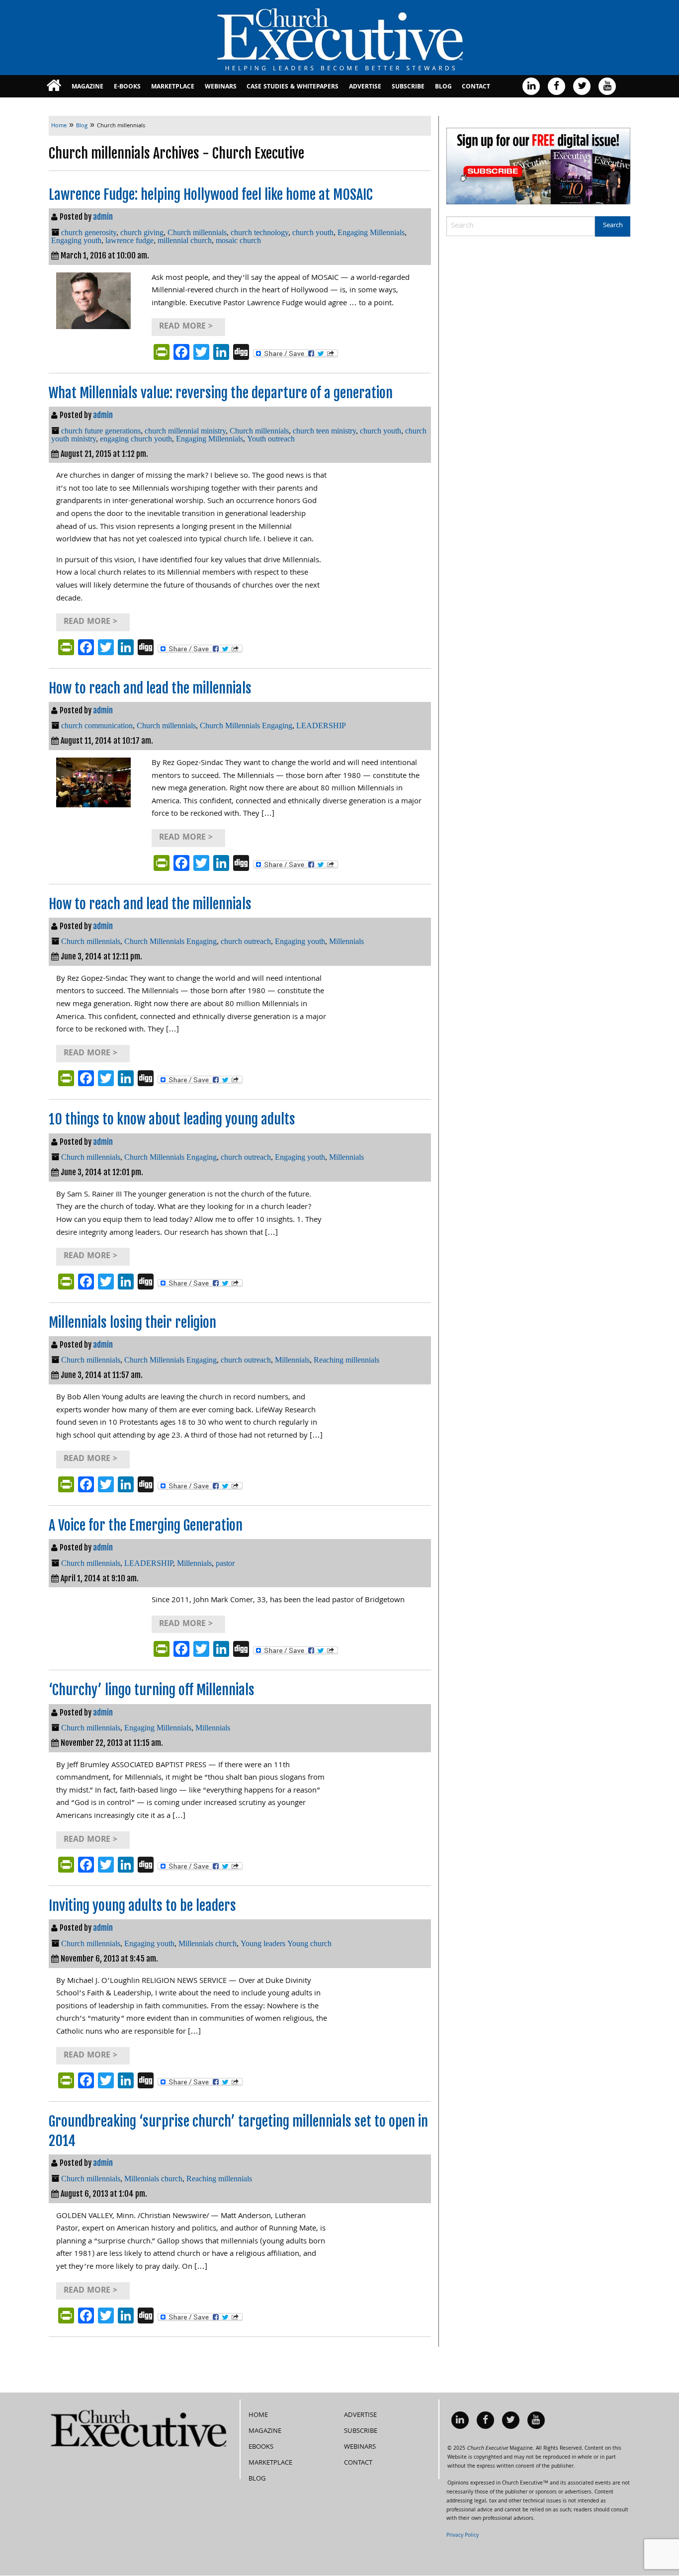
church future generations (101, 431)
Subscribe (408, 87)
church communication (97, 726)
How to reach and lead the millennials (150, 688)
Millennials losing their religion (132, 1323)
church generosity (89, 232)
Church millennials (197, 232)
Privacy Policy (463, 2536)
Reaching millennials (346, 1360)
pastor (225, 1563)
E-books (127, 87)
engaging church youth (136, 439)
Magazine (87, 87)
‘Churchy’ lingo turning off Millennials (152, 1690)
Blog (443, 87)
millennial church (185, 240)
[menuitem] (54, 86)
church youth (313, 232)
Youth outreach (271, 439)
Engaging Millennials (371, 232)
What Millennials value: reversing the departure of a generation (221, 393)
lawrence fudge (129, 240)
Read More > (186, 327)
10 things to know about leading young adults (172, 1119)
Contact (476, 87)
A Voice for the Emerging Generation (146, 1525)
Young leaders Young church (286, 1943)
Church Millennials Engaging (246, 726)
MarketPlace (173, 87)
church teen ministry (324, 431)
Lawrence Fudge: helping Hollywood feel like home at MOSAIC (211, 195)
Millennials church (208, 1943)
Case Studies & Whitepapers (293, 87)
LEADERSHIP (321, 726)
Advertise (365, 87)
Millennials (346, 941)
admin (103, 217)
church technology (259, 232)
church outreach (246, 941)
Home (258, 2415)
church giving (142, 232)
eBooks (261, 2447)
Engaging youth (76, 240)
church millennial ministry (185, 431)
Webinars (221, 87)
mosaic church (238, 240)
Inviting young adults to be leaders (142, 1906)
